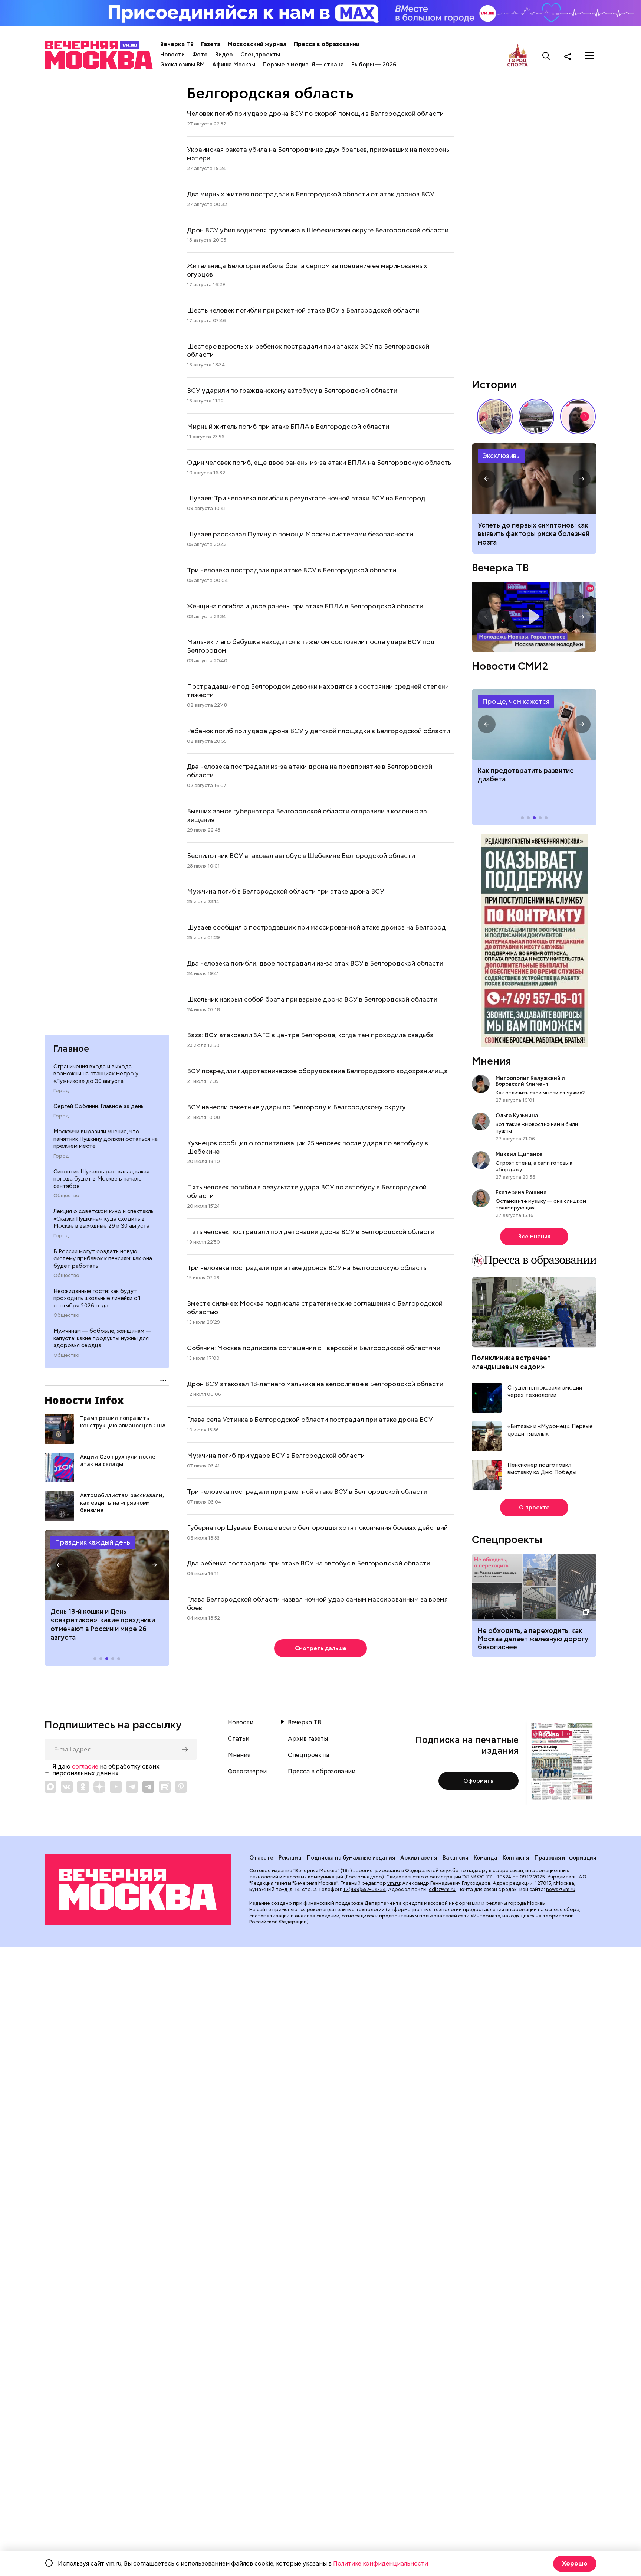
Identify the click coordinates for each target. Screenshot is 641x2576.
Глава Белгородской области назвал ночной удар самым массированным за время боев (317, 1603)
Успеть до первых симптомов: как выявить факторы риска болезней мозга (534, 534)
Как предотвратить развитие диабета (534, 724)
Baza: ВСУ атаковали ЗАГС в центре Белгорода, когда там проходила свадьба (310, 1035)
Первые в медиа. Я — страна (303, 65)
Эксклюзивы (502, 456)
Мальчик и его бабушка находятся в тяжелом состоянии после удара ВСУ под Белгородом (311, 646)
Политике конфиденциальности (381, 2564)
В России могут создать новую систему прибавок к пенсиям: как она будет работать (103, 1259)
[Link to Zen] (99, 1787)
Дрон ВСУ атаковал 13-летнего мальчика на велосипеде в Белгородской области (315, 1384)
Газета (211, 44)
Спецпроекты (260, 55)
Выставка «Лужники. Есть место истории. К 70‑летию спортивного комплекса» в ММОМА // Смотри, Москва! (495, 417)
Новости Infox (84, 1400)
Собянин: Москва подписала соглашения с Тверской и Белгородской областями (314, 1348)
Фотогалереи (247, 1772)
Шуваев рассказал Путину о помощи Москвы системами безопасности (300, 534)
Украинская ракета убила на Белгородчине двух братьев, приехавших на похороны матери (319, 154)
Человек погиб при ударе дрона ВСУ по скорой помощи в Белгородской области (315, 113)
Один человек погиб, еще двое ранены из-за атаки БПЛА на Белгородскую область (319, 462)
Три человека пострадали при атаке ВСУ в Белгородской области (292, 570)
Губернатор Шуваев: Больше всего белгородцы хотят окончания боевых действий (317, 1527)
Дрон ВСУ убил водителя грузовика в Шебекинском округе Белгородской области (318, 230)
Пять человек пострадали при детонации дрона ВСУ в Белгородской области (311, 1232)
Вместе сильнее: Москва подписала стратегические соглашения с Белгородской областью (315, 1307)
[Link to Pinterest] (181, 1787)
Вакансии (456, 1858)
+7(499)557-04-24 (364, 1889)
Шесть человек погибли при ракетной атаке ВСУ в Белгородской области (303, 310)
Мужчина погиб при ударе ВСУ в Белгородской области (276, 1455)
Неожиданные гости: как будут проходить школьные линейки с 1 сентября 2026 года (97, 1298)
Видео (224, 55)
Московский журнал (257, 44)
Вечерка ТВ (177, 44)
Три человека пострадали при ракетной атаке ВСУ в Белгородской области (307, 1491)
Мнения (492, 1061)
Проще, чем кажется (516, 701)
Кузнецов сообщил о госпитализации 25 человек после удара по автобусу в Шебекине (308, 1147)
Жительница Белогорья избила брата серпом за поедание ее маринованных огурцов (307, 270)
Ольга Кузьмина (518, 1116)
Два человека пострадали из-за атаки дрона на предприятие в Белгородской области (310, 771)
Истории (494, 385)
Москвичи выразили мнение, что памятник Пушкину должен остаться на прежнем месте (106, 1139)
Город (61, 1091)
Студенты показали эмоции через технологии (545, 1392)
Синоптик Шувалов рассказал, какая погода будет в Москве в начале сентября (101, 1179)
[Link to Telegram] (132, 1787)
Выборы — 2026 (374, 65)
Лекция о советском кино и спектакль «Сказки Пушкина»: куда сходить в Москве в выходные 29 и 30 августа (103, 1219)
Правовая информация (565, 1858)
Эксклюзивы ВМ (183, 65)
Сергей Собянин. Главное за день (98, 1106)
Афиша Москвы (234, 65)
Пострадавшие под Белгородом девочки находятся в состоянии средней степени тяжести (318, 690)
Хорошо (575, 2564)
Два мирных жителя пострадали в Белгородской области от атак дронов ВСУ (311, 194)
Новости (172, 55)
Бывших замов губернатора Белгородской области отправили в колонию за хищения (307, 815)
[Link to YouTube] (116, 1787)
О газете (261, 1858)
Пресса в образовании (327, 44)
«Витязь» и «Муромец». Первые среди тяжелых (550, 1430)
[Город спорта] (518, 56)
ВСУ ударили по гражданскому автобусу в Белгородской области (292, 390)
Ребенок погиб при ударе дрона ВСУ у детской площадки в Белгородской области (318, 731)
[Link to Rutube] (165, 1787)
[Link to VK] (67, 1787)
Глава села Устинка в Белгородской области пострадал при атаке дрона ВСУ (310, 1419)
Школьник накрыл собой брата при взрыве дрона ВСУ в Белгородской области (312, 999)
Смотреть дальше (321, 1648)
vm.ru (394, 1883)
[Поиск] (546, 56)
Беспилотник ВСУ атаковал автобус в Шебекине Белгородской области (301, 856)
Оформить (478, 1781)
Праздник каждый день (93, 1542)
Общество (66, 1196)
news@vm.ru (561, 1889)
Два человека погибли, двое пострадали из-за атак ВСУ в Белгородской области (315, 963)
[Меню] (589, 56)
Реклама (290, 1858)
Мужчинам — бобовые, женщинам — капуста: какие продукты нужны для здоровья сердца (102, 1338)
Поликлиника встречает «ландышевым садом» (511, 1362)
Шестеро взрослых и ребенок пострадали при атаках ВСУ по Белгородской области (308, 350)
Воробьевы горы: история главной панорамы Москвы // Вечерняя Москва (536, 417)
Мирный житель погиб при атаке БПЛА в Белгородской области (288, 426)
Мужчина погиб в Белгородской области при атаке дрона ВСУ (286, 891)
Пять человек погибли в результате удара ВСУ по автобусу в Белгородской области (307, 1191)
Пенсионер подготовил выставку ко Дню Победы (542, 1469)
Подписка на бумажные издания (351, 1858)
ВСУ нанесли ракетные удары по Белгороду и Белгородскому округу (296, 1107)
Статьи (239, 1739)
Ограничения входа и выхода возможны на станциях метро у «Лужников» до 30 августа (96, 1074)
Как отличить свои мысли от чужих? (540, 1093)
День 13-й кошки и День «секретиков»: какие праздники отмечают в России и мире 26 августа (103, 1624)
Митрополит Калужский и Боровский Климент (530, 1081)
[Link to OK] (83, 1787)
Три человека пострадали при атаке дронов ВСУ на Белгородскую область (307, 1268)
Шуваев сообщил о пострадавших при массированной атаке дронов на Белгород (316, 927)
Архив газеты (308, 1739)
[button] (59, 1565)
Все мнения (534, 1237)
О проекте (534, 1508)
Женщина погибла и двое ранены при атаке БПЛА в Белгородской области (305, 606)
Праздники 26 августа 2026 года (107, 1565)
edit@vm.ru (442, 1889)
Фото (200, 55)
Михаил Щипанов (519, 1154)
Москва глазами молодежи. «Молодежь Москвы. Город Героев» (534, 617)
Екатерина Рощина (521, 1192)
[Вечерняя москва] (138, 1890)
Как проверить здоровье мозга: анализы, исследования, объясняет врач (534, 479)
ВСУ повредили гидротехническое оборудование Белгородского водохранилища (317, 1071)
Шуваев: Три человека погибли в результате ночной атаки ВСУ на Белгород (306, 498)
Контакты (516, 1858)
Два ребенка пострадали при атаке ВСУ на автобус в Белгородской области (309, 1563)
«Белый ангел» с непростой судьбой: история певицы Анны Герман (578, 417)
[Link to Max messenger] (50, 1787)
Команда (486, 1858)
